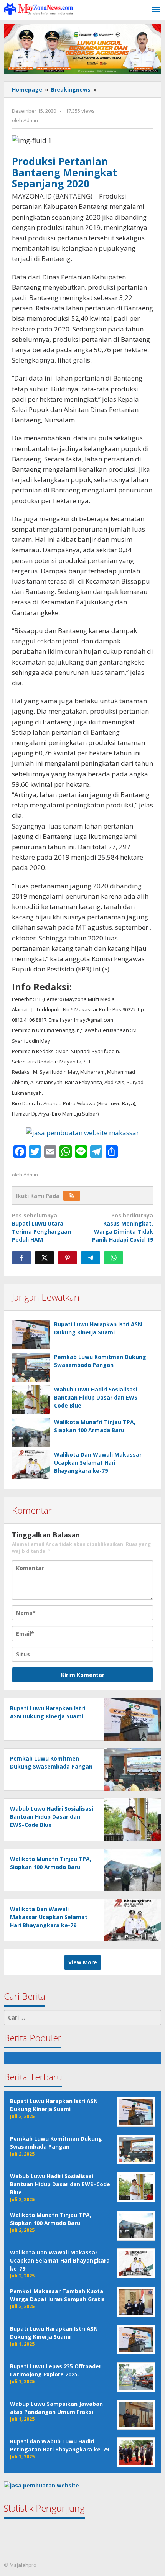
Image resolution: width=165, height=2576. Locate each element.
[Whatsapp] (114, 1258)
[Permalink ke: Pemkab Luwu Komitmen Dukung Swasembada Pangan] (31, 1367)
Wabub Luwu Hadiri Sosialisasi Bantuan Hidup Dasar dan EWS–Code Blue (97, 1397)
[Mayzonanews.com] (38, 9)
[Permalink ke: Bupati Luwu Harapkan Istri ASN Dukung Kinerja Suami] (31, 1335)
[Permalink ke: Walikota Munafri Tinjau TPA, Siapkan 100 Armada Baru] (31, 1432)
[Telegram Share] (91, 1258)
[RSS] (72, 1196)
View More (83, 1962)
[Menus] (156, 10)
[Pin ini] (68, 1258)
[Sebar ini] (21, 1258)
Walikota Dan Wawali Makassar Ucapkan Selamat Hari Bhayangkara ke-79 (98, 1463)
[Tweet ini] (45, 1258)
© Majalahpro (20, 2565)
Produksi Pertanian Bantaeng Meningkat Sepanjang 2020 (64, 172)
